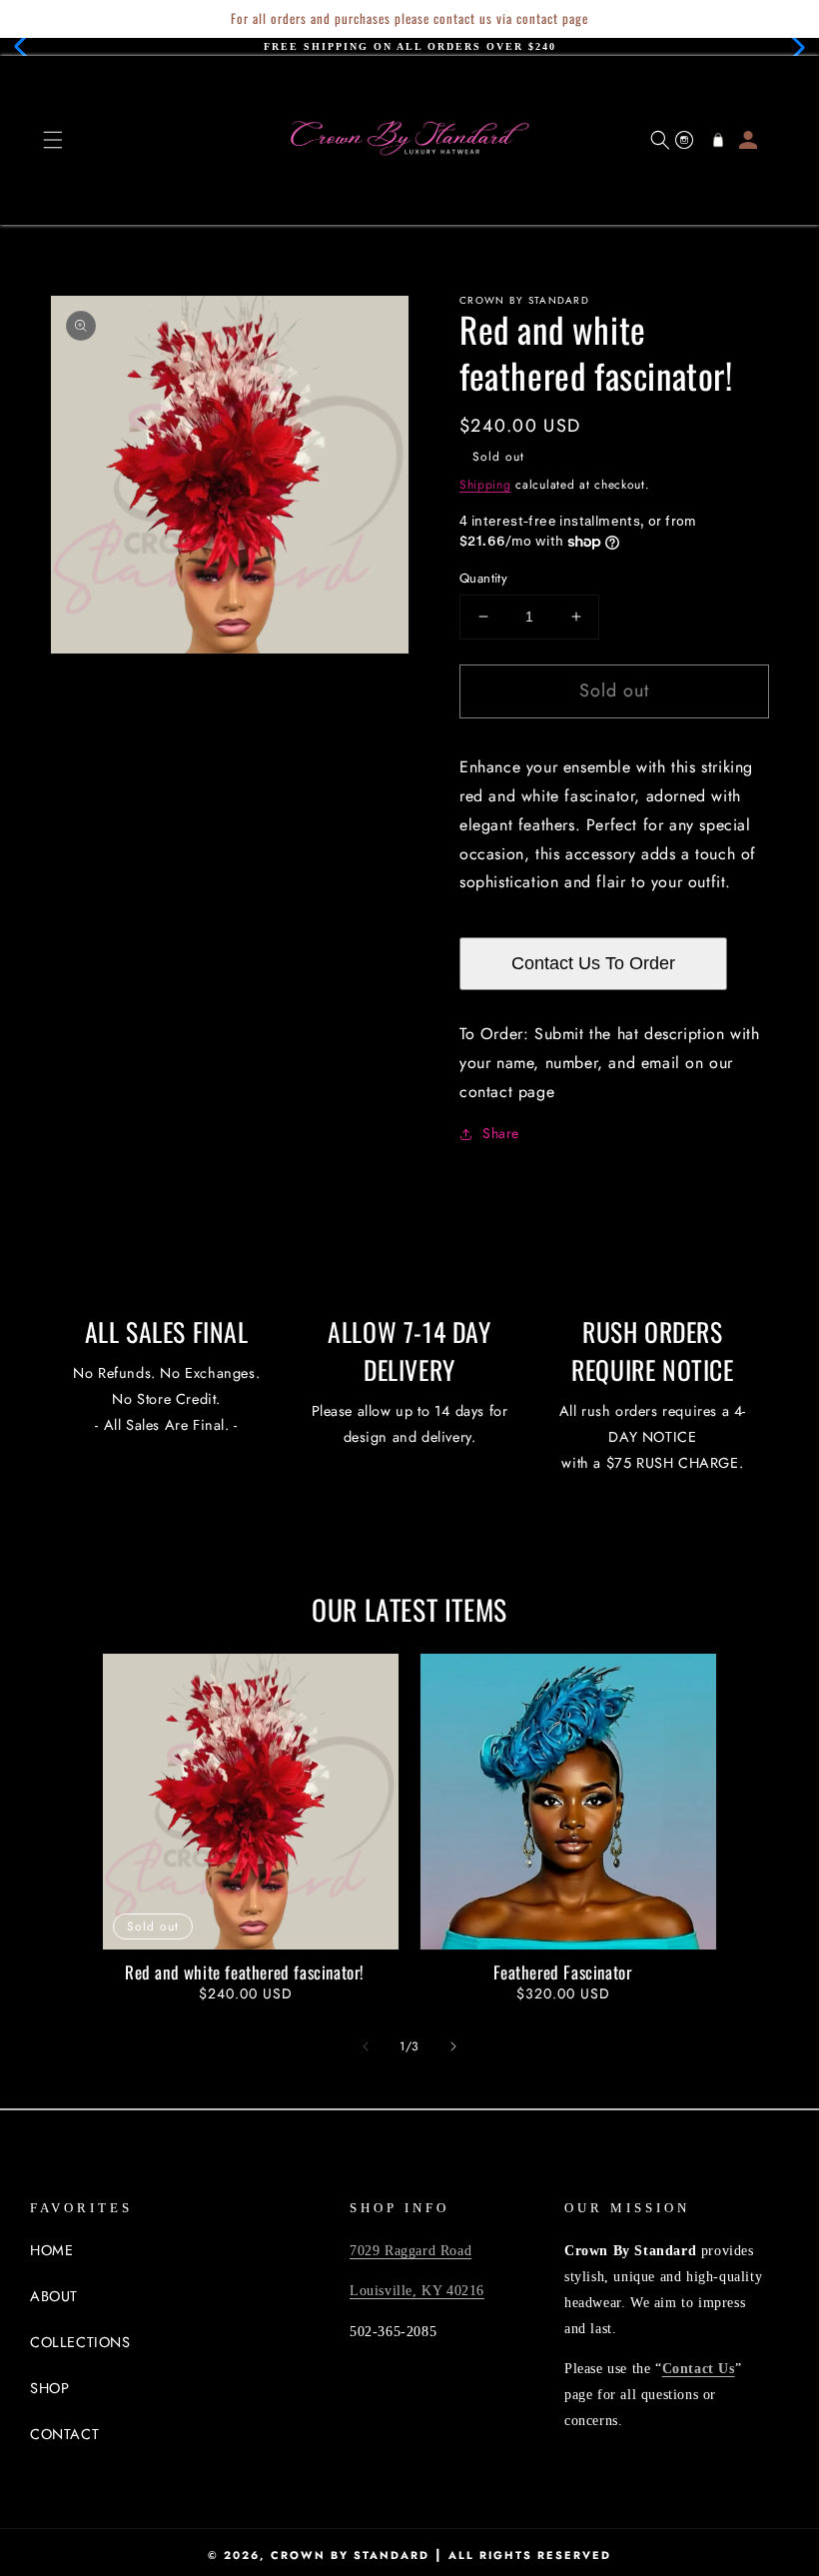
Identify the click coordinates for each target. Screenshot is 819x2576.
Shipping (485, 485)
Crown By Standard (350, 2555)
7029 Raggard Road (410, 2250)
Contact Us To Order (593, 963)
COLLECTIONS (80, 2342)
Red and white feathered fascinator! (245, 1972)
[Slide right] (453, 2046)
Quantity (483, 578)
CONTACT (64, 2434)
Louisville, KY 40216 (417, 2290)
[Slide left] (366, 2046)
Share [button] (501, 1133)
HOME (51, 2250)
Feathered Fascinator (563, 1972)
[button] (26, 47)
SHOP (49, 2388)
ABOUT (54, 2296)
